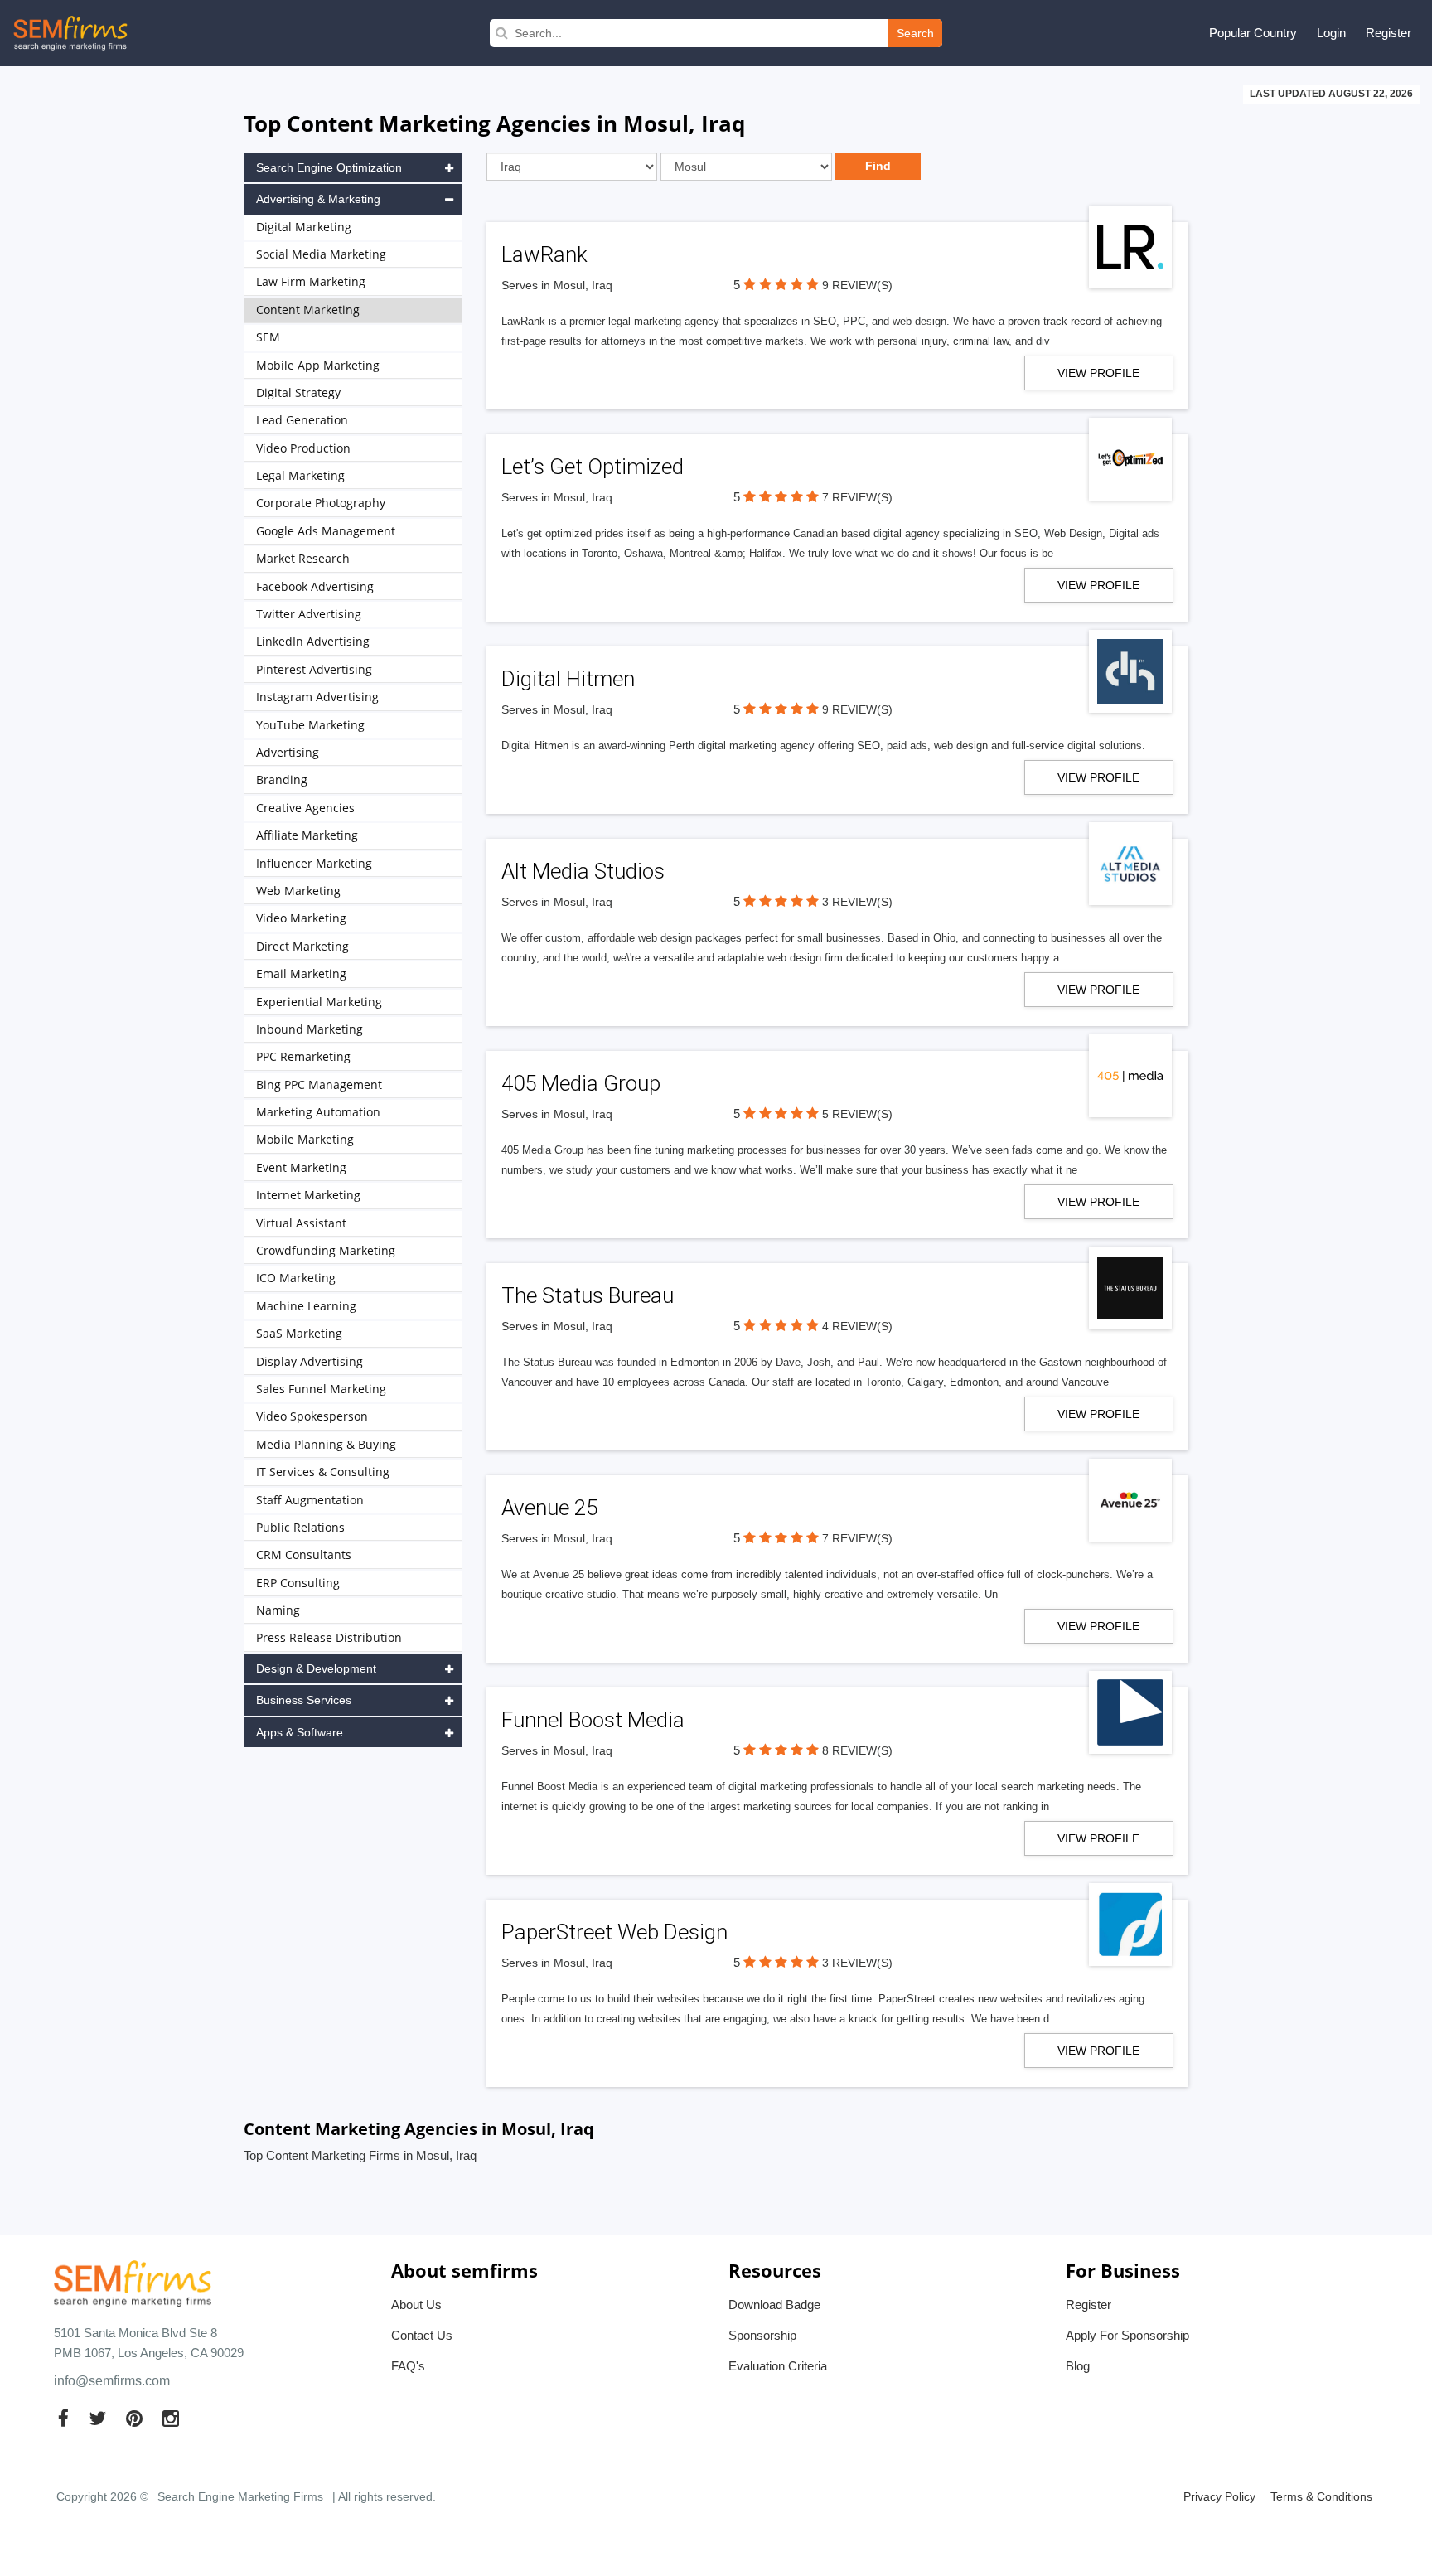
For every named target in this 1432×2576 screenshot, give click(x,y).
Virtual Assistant (301, 1223)
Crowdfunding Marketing (326, 1250)
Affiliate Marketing (307, 835)
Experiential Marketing (319, 1002)
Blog (1078, 2366)
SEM (268, 337)
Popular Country (1253, 33)
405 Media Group (581, 1083)
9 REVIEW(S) (857, 285)
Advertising (288, 752)
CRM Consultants (304, 1554)
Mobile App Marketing (318, 365)
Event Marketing (301, 1167)
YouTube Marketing (310, 725)
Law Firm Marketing (311, 281)
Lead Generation (302, 420)
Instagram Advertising (317, 697)
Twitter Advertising (309, 614)
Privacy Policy (1219, 2496)
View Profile (1098, 373)
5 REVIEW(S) (857, 1114)
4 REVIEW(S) (857, 1326)
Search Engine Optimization (329, 167)
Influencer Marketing (314, 863)
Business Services (304, 1700)
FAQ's (408, 2366)
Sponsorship (762, 2335)
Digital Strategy (298, 392)
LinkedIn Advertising (313, 641)
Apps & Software (300, 1732)
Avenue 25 (549, 1508)
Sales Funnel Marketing (321, 1389)
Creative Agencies (305, 808)
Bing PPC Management (319, 1085)
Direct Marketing (302, 946)
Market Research (303, 558)
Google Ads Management (326, 531)
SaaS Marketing (299, 1333)
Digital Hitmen (568, 679)
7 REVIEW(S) (857, 497)
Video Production (303, 448)
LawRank (544, 254)
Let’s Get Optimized (593, 467)
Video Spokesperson (312, 1416)
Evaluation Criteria (778, 2366)
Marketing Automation (318, 1112)
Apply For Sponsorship (1127, 2335)
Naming (278, 1610)
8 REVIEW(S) (857, 1750)
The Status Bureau (588, 1295)
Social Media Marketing (321, 254)
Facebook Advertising (315, 586)
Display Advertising (310, 1361)
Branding (282, 780)
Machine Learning (306, 1306)
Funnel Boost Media (593, 1720)
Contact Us (422, 2335)
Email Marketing (301, 973)
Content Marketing (308, 310)
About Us (416, 2305)
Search (915, 33)
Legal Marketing (300, 475)
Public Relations (300, 1527)
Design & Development (316, 1668)
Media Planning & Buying (326, 1444)
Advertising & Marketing (318, 199)
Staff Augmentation (310, 1500)
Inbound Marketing (310, 1029)
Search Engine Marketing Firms (240, 2496)
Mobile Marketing (305, 1139)
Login (1331, 33)
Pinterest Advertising (314, 669)
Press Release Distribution (329, 1637)
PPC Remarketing (303, 1056)
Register (1388, 33)
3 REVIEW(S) (857, 902)
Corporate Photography (321, 503)
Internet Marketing (308, 1195)
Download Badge (774, 2305)
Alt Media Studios (583, 871)
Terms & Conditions (1321, 2496)
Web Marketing (298, 891)
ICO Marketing (296, 1278)
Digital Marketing (304, 227)
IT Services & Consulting (323, 1472)
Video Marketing (301, 918)
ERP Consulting (298, 1583)
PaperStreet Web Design (614, 1932)
